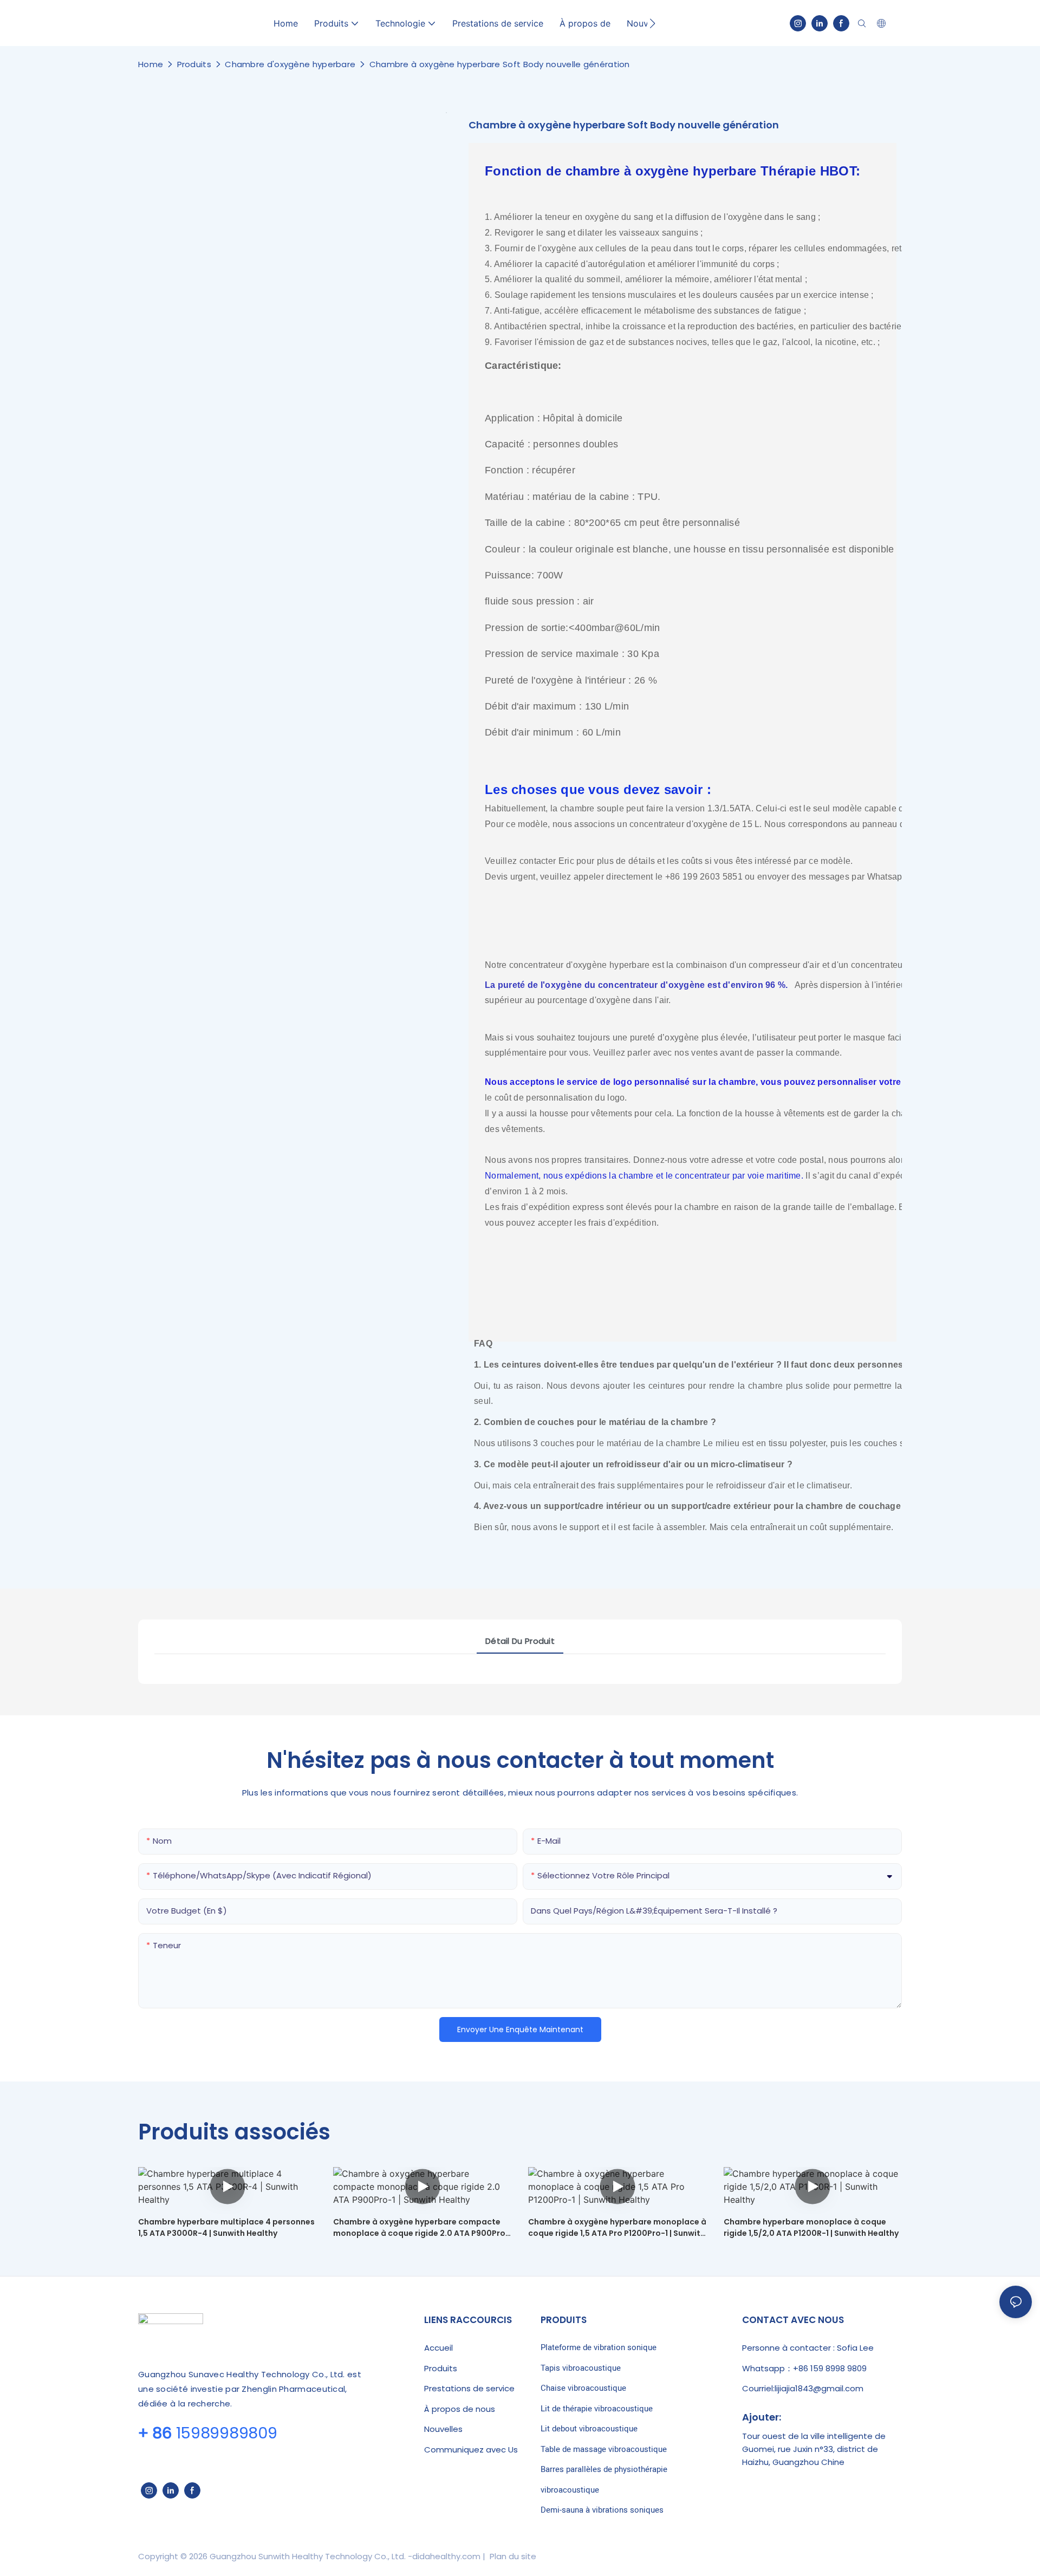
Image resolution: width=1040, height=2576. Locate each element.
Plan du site (512, 2556)
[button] (652, 23)
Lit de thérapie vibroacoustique (597, 2409)
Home (151, 64)
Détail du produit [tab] (520, 1641)
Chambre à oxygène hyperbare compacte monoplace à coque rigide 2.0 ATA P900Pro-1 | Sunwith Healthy (421, 2228)
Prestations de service (469, 2388)
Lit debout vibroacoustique (589, 2429)
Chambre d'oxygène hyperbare (290, 64)
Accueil (438, 2348)
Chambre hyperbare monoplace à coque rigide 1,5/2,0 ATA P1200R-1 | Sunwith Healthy (811, 2227)
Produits (194, 64)
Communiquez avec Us (471, 2450)
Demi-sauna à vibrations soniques (602, 2510)
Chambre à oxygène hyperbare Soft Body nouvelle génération (500, 64)
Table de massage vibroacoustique (604, 2449)
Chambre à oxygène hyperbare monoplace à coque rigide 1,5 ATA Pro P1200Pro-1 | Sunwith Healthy (617, 2228)
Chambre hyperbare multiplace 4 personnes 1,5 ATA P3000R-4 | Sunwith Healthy (226, 2227)
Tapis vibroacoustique (581, 2368)
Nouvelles (443, 2429)
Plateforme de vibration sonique (599, 2347)
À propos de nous (460, 2409)
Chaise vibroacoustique (583, 2388)
